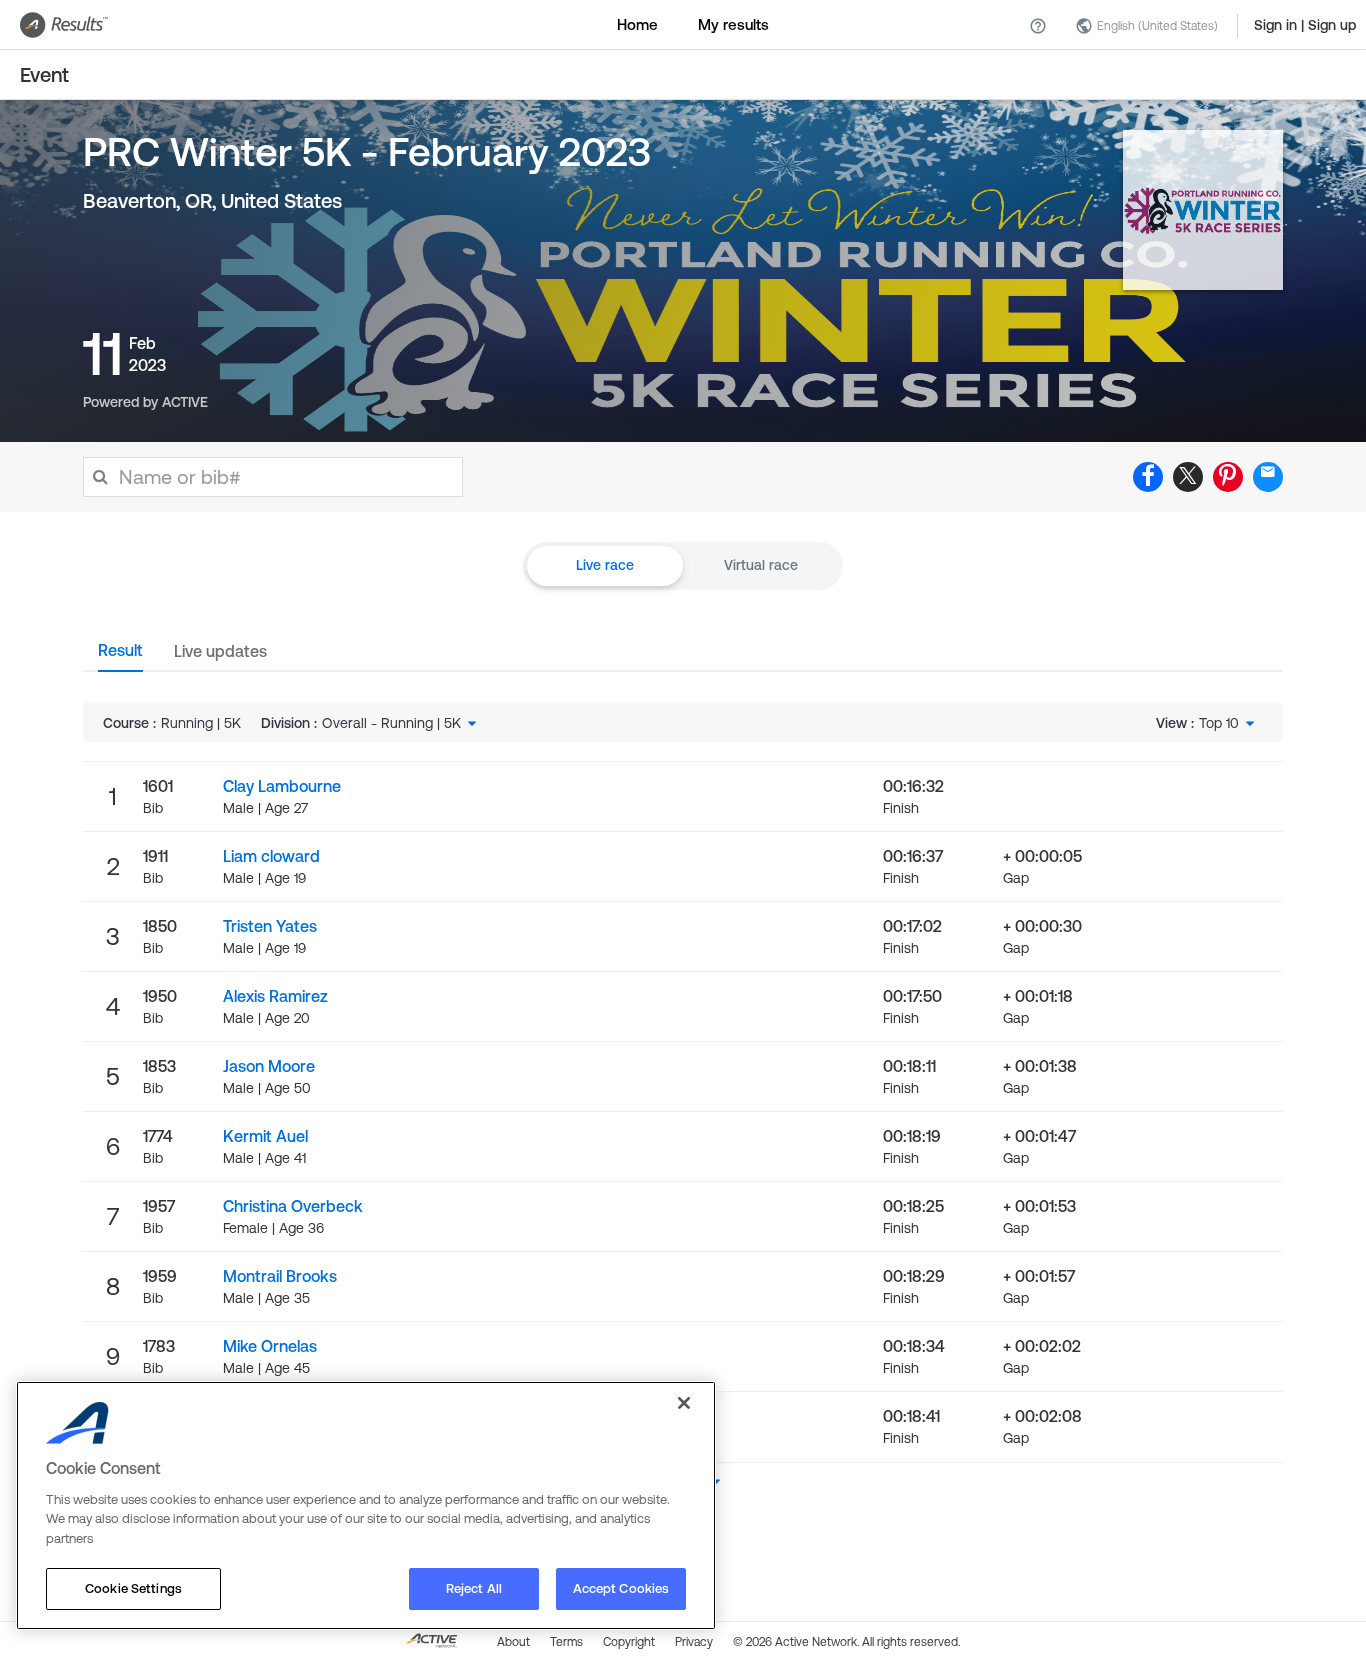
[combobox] (401, 723)
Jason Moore (269, 1066)
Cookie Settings (133, 1588)
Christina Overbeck (293, 1206)
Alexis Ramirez (275, 996)
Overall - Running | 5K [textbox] (391, 723)
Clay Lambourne (282, 786)
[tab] (120, 656)
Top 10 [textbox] (1219, 723)
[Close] (684, 1403)
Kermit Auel (265, 1136)
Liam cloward (271, 856)
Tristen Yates (270, 926)
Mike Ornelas (270, 1346)
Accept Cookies (621, 1588)
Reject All (474, 1588)
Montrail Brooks (280, 1276)
